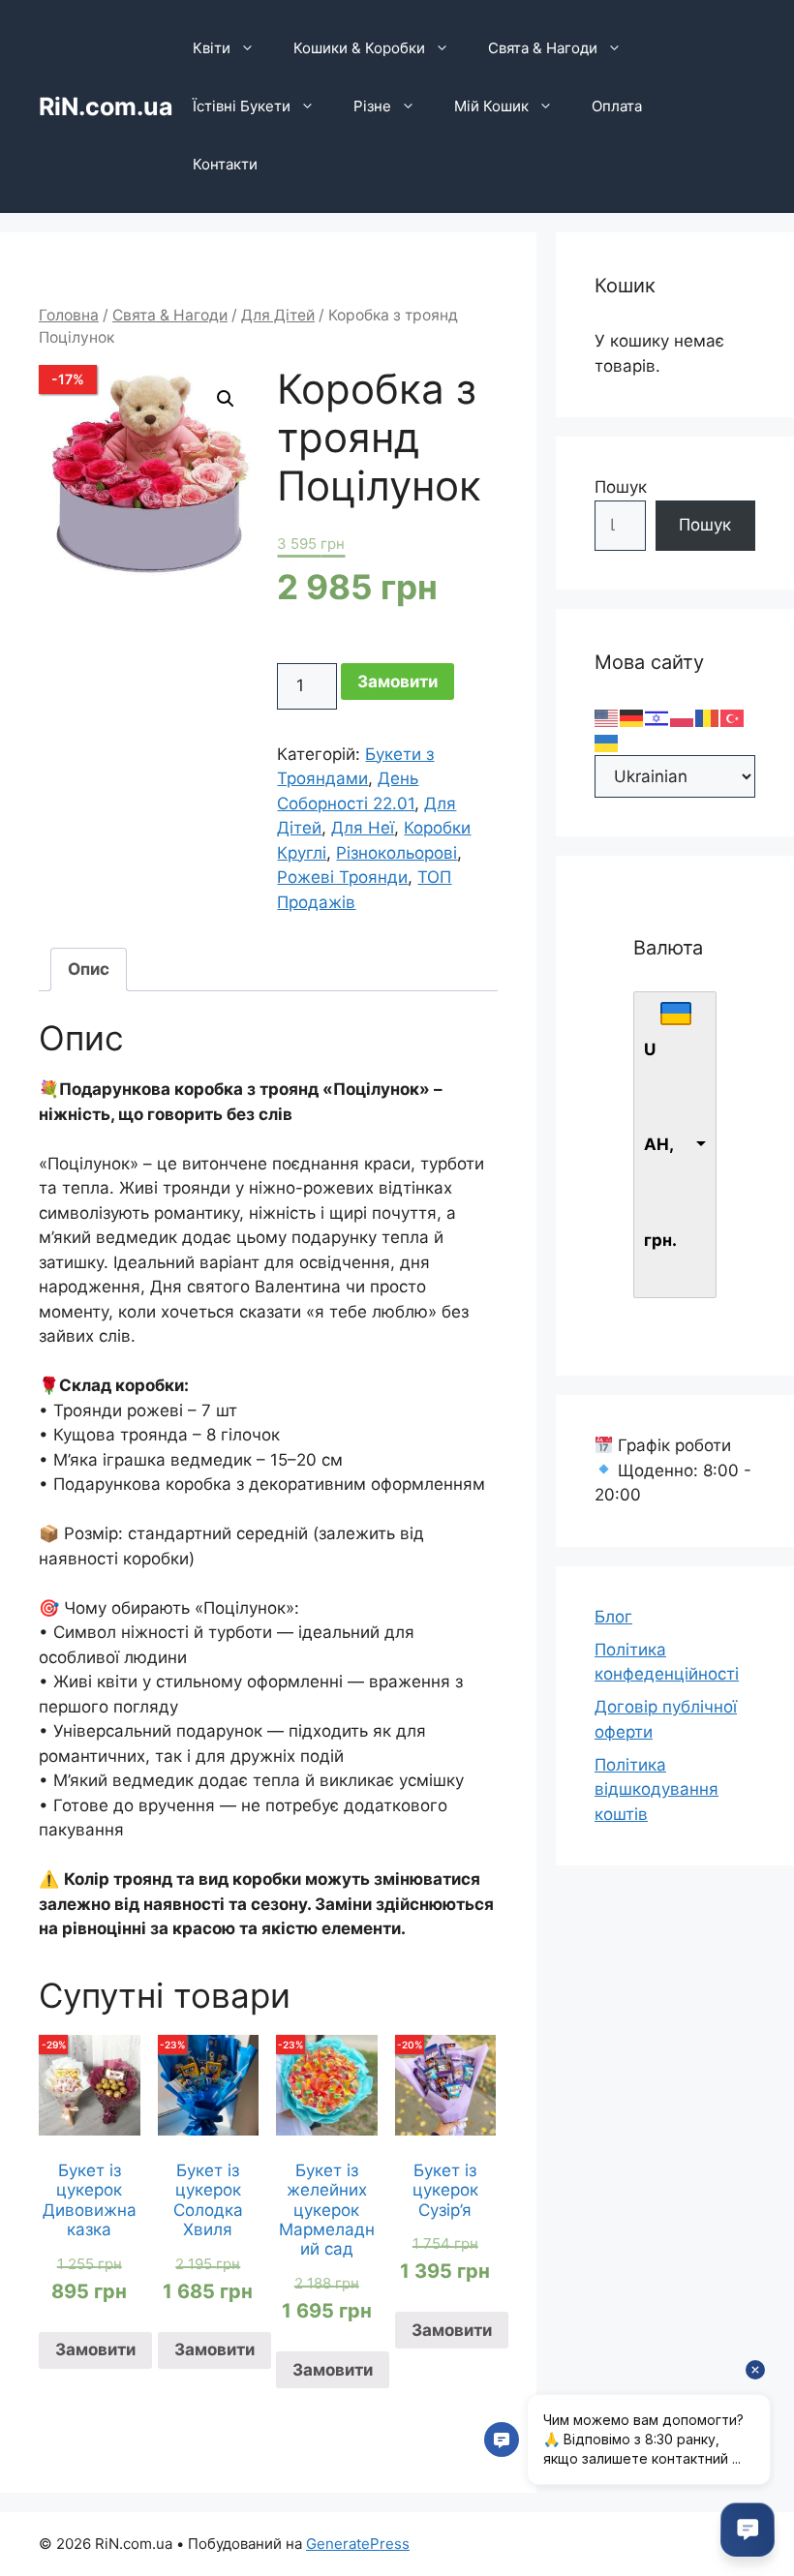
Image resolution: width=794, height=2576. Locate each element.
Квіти (212, 48)
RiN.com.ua (106, 106)
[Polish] (683, 717)
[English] (607, 717)
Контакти (225, 164)
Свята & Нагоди (543, 48)
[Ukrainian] (607, 742)
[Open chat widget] (748, 2530)
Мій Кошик (491, 106)
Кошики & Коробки (359, 48)
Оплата (617, 106)
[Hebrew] (657, 717)
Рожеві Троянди (342, 877)
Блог (613, 1617)
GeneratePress (358, 2544)
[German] (632, 717)
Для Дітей (278, 315)
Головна (69, 315)
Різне (372, 106)
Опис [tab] (89, 969)
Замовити (397, 682)
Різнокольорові (397, 853)
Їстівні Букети (242, 106)
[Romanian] (708, 717)
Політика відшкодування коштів (657, 1789)
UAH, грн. (660, 1145)
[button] (226, 399)
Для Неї (363, 828)
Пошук (621, 487)
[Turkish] (733, 717)
